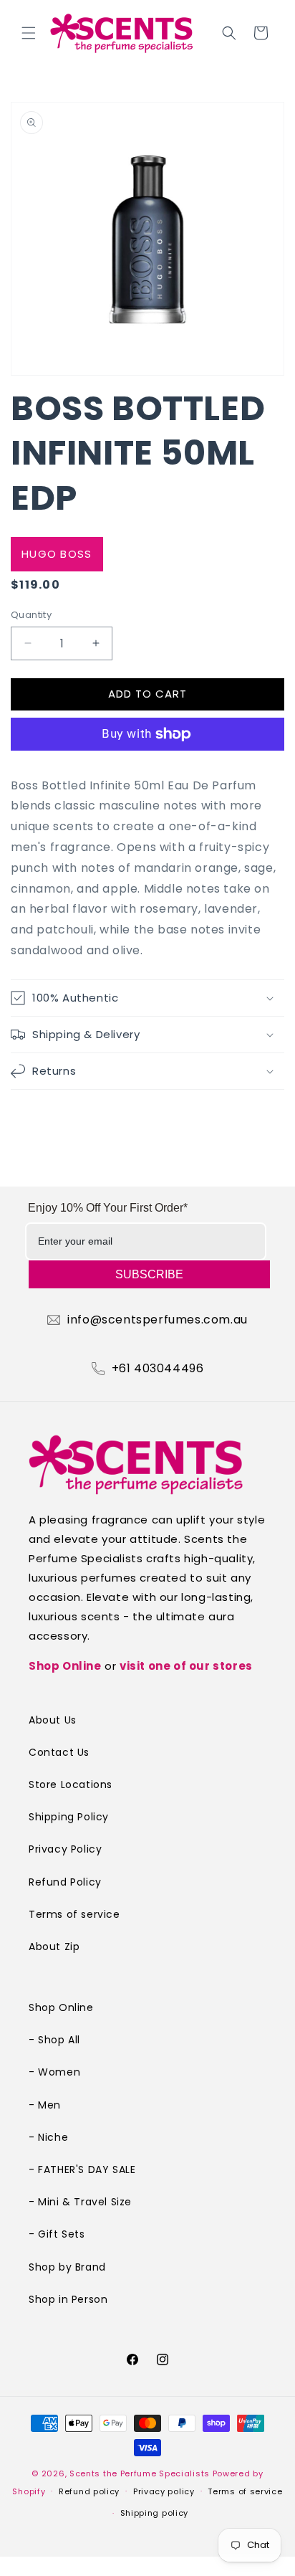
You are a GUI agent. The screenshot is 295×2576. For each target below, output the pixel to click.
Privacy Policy (65, 1849)
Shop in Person (68, 2299)
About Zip (54, 1947)
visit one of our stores (186, 1666)
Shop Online (65, 1666)
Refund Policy (65, 1882)
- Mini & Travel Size (80, 2202)
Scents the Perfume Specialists (140, 2473)
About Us (53, 1720)
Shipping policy (155, 2513)
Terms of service (74, 1914)
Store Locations (71, 1784)
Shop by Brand (67, 2267)
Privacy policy (164, 2491)
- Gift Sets (57, 2234)
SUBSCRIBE (149, 1274)
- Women (54, 2072)
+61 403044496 (158, 1369)
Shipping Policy (69, 1817)
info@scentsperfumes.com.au (158, 1320)
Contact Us (59, 1752)
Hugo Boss (57, 554)
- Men (45, 2105)
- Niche (48, 2137)
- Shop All (54, 2040)
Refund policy (89, 2491)
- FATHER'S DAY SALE (82, 2169)
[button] (29, 33)
